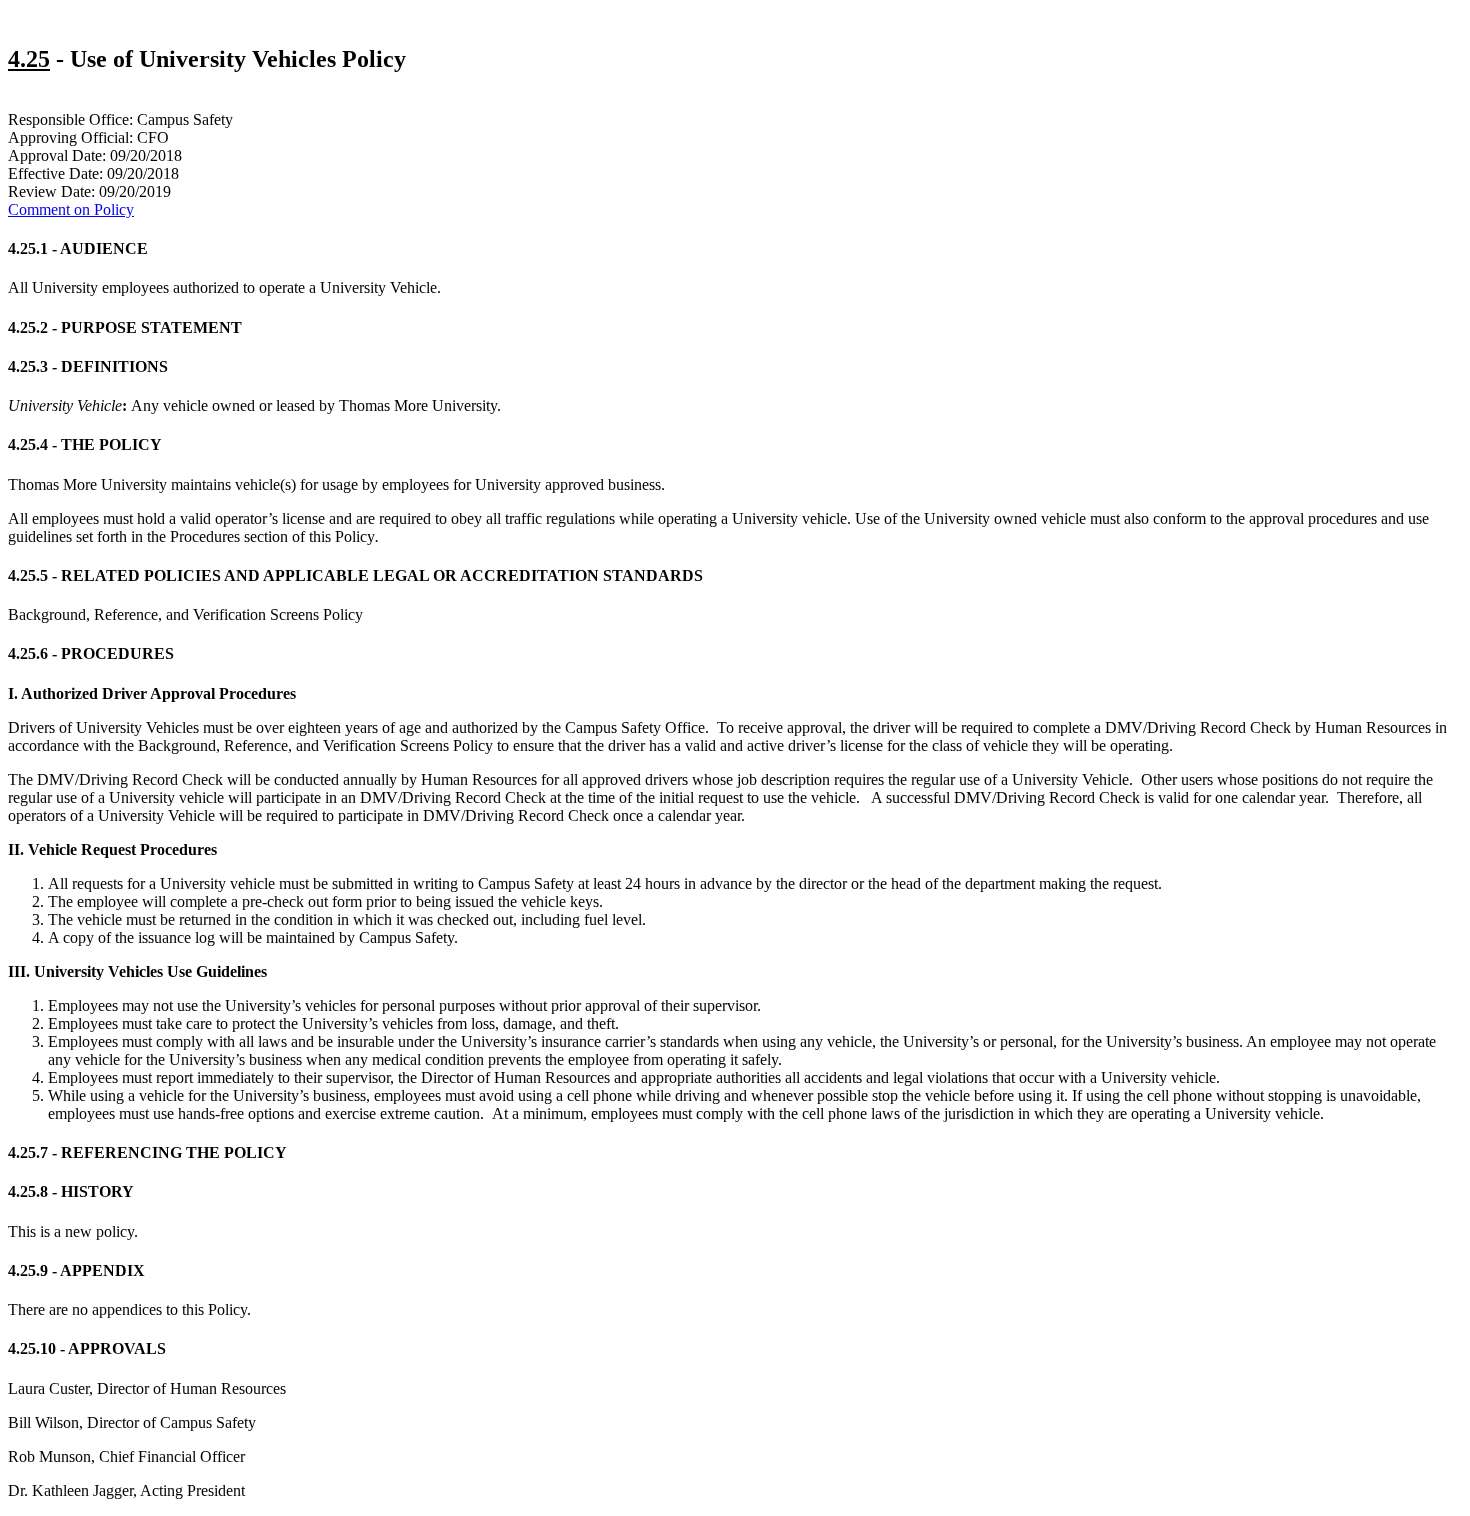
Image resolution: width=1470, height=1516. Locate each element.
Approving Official (68, 137)
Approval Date (55, 155)
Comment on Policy (71, 209)
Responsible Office (68, 119)
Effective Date (53, 173)
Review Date (49, 191)
